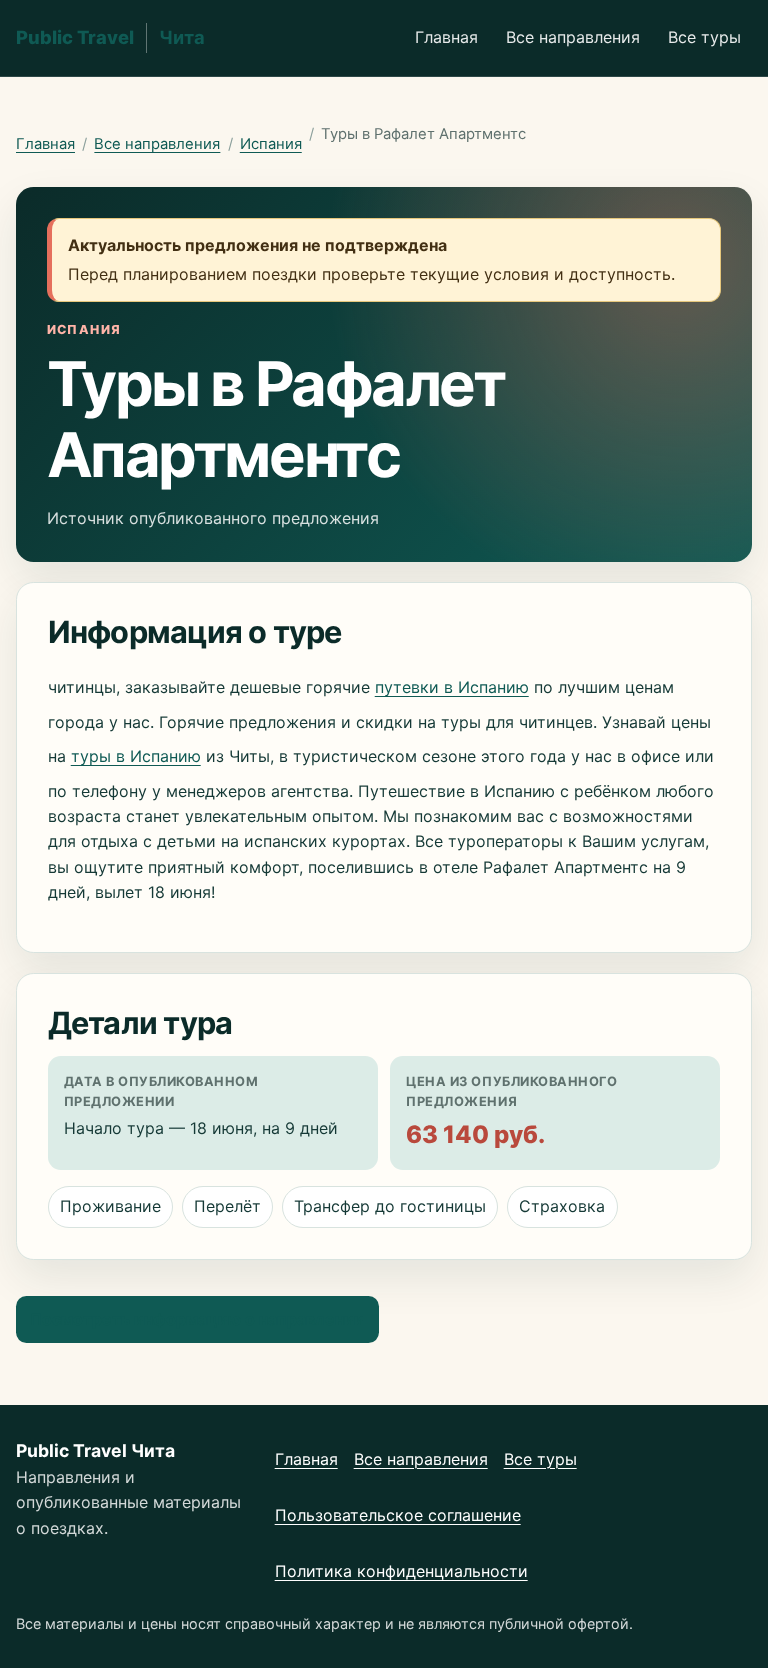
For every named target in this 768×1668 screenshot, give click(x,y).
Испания (271, 144)
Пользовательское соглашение (398, 1515)
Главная (446, 37)
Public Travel (110, 37)
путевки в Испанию (452, 687)
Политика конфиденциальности (401, 1571)
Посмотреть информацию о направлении (197, 1319)
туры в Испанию (136, 756)
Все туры (704, 37)
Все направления (573, 37)
